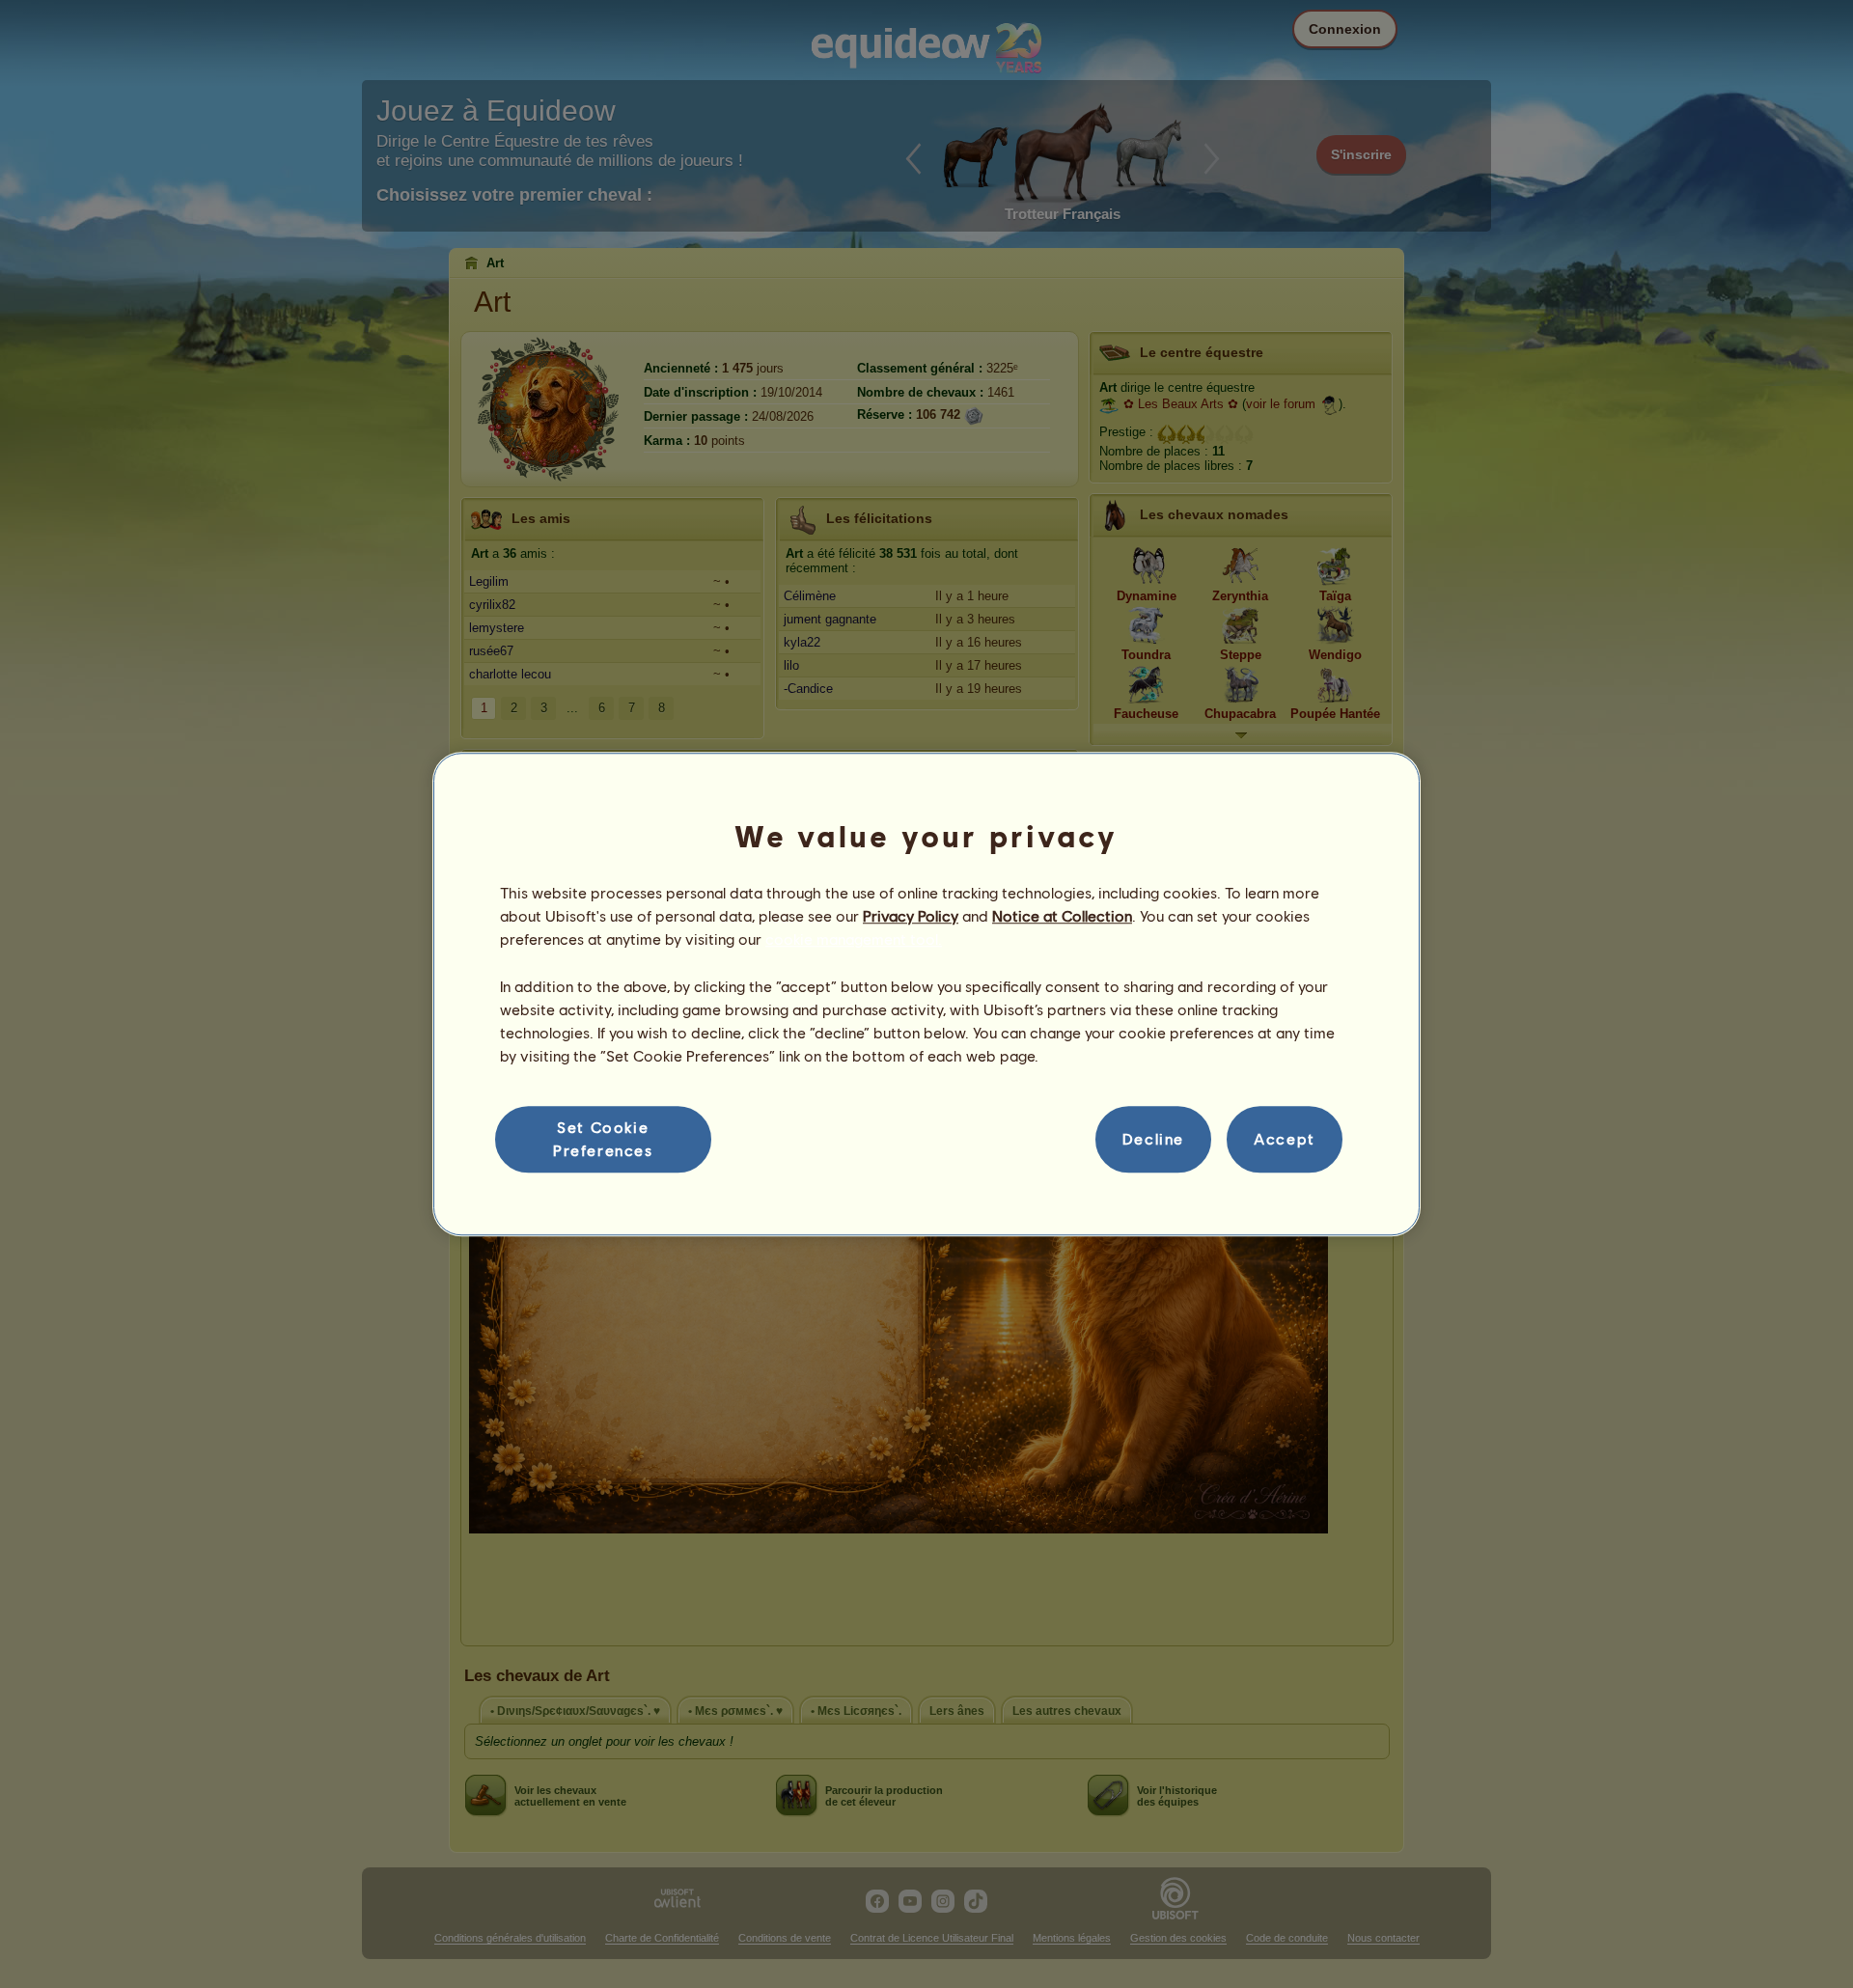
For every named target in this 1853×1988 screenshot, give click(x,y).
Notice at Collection (1062, 915)
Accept (1285, 1139)
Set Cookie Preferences (603, 1138)
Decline (1153, 1139)
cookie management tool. (854, 939)
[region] (926, 994)
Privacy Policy (911, 915)
